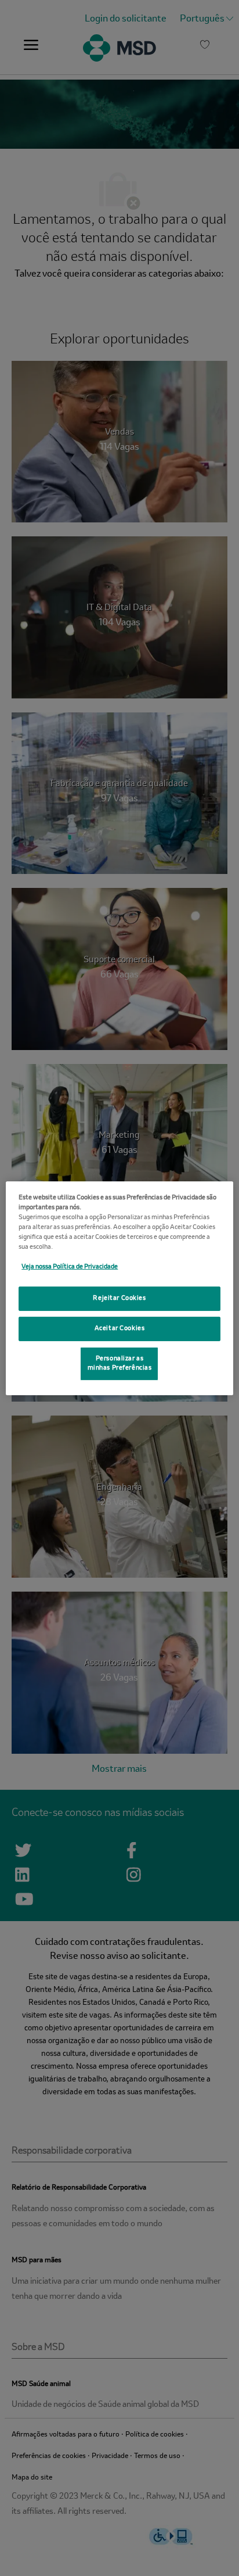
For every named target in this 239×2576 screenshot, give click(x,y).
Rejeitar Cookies (119, 1298)
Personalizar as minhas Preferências (120, 1363)
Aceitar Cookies (120, 1328)
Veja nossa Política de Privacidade (70, 1267)
